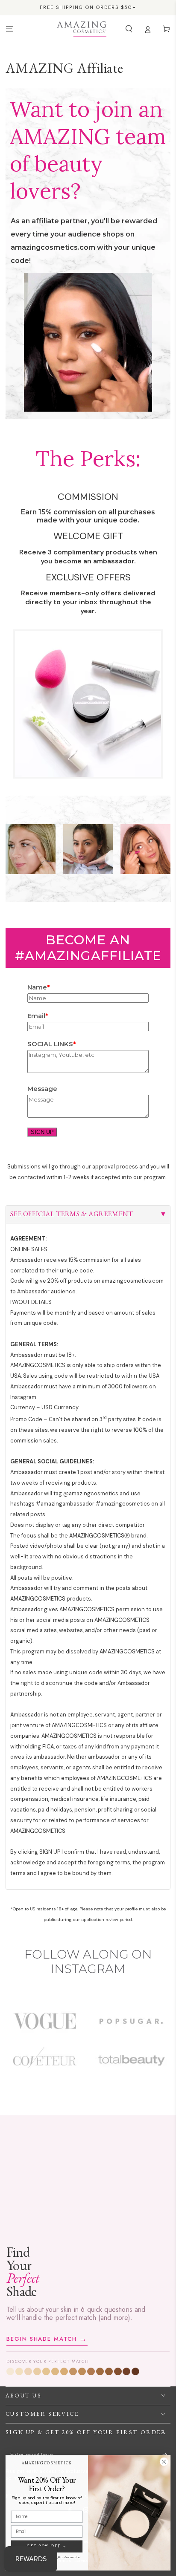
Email (36, 1016)
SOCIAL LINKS (50, 1044)
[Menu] (9, 29)
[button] (129, 29)
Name (37, 987)
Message (42, 1089)
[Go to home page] (81, 29)
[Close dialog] (164, 2462)
